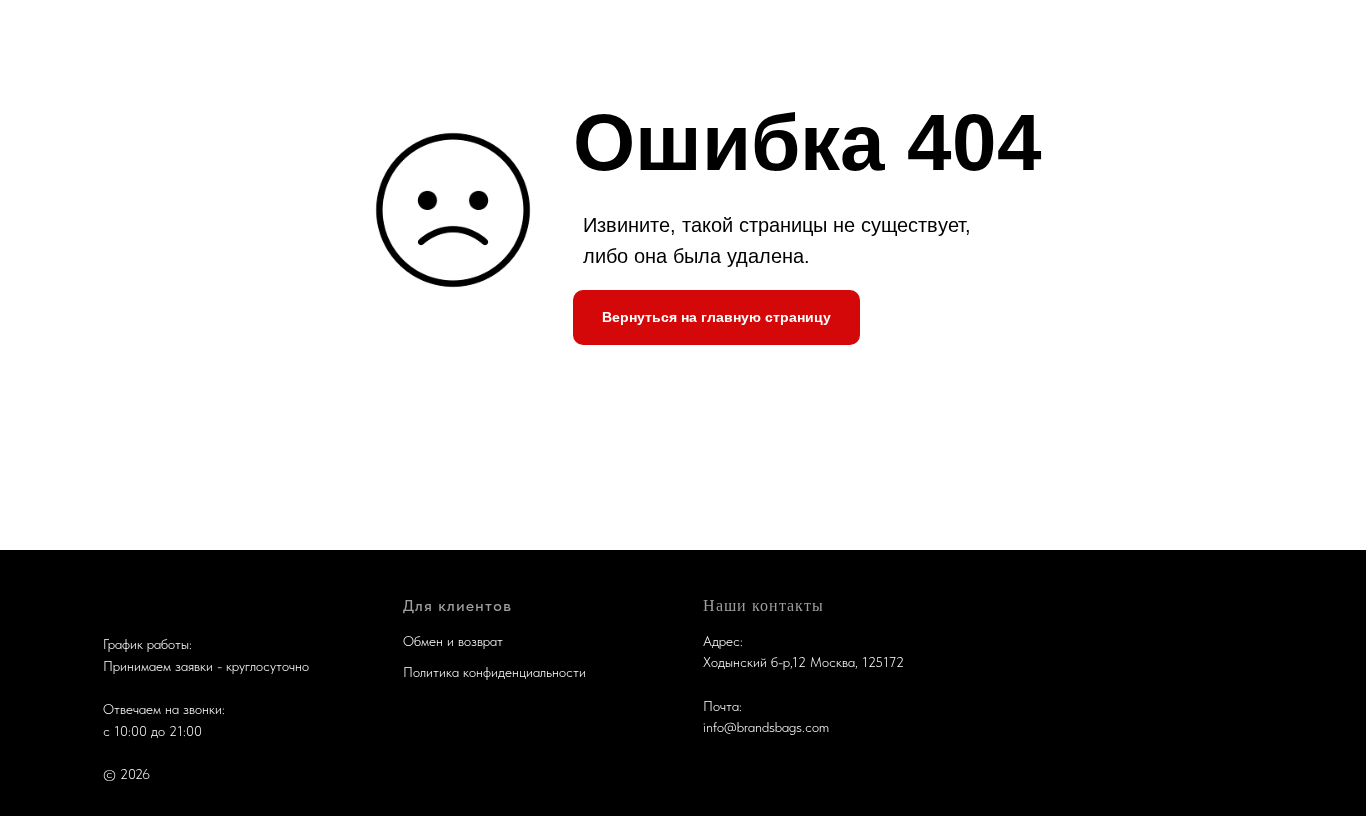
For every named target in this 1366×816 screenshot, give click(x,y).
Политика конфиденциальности (494, 672)
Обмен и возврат (453, 641)
